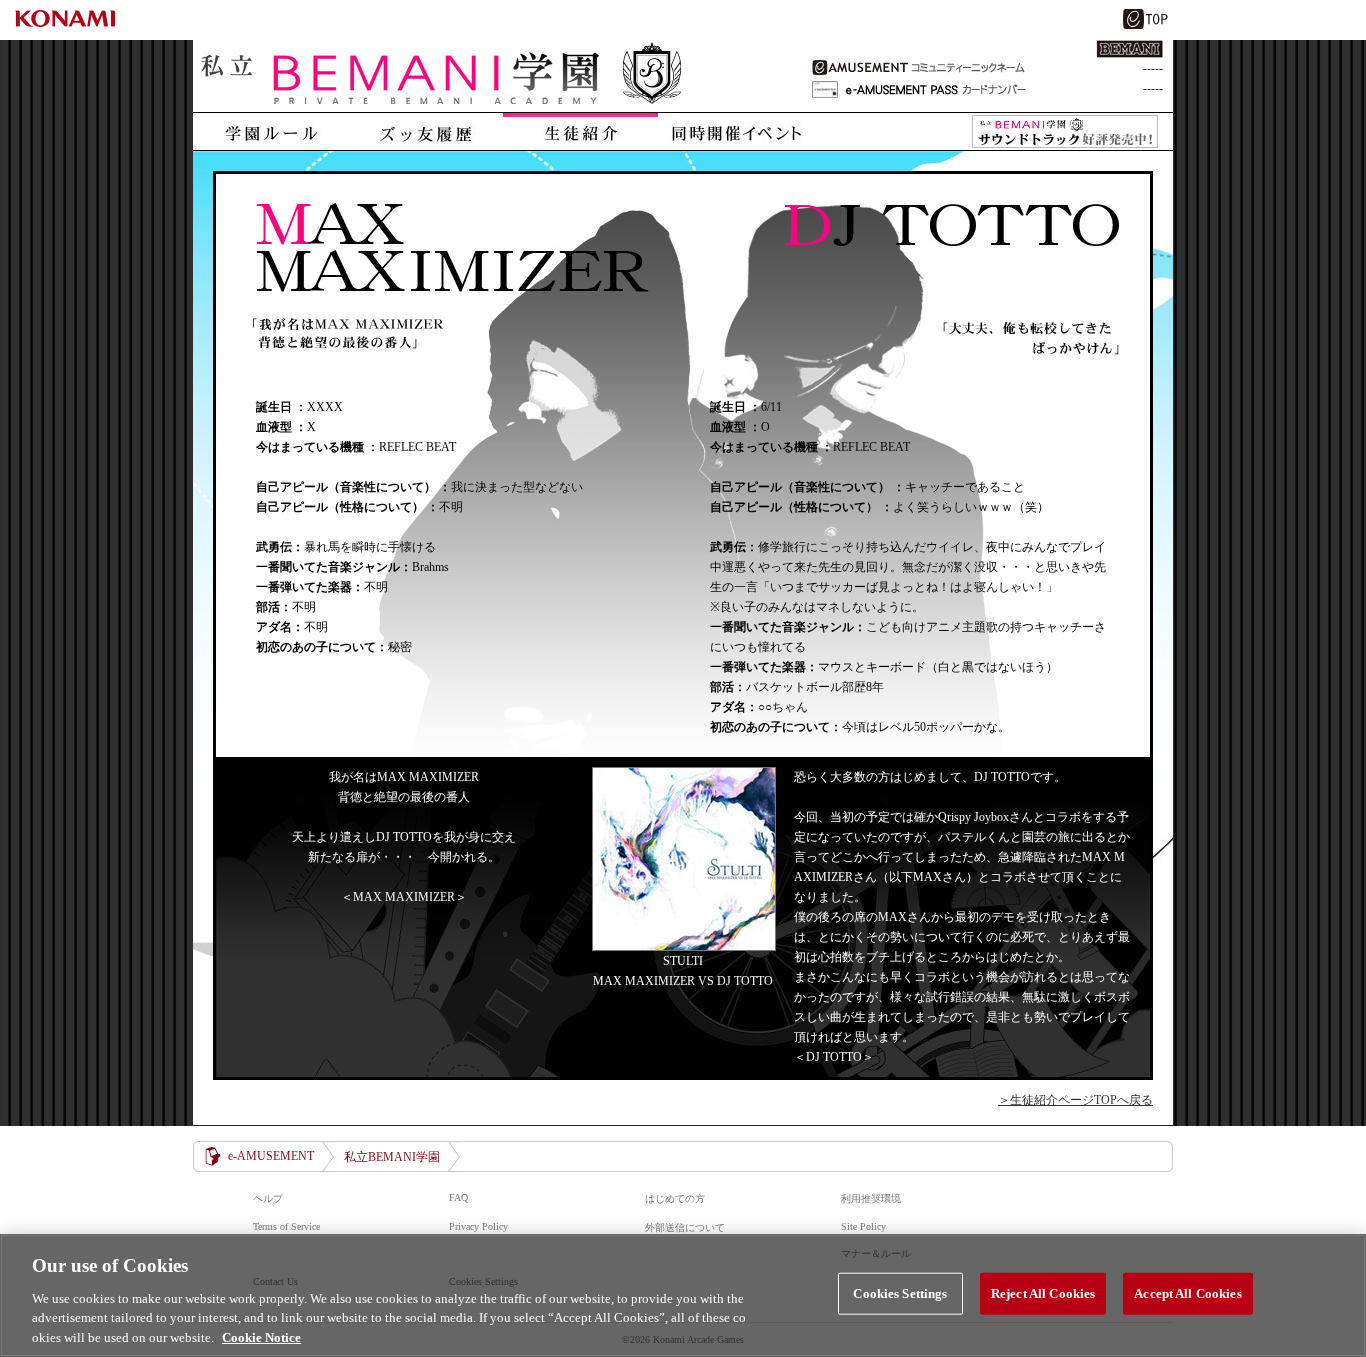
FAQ (458, 1197)
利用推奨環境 (871, 1198)
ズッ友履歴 (425, 131)
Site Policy (863, 1226)
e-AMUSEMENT (271, 1156)
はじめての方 (675, 1198)
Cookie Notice (261, 1336)
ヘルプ (268, 1198)
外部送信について (685, 1227)
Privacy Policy (478, 1226)
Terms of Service (286, 1226)
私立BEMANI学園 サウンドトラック (1065, 132)
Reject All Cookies (1043, 1293)
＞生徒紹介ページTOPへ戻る (1075, 1100)
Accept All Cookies (1187, 1293)
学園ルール (270, 131)
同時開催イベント (735, 131)
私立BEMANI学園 (443, 76)
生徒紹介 (580, 131)
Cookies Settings (900, 1293)
